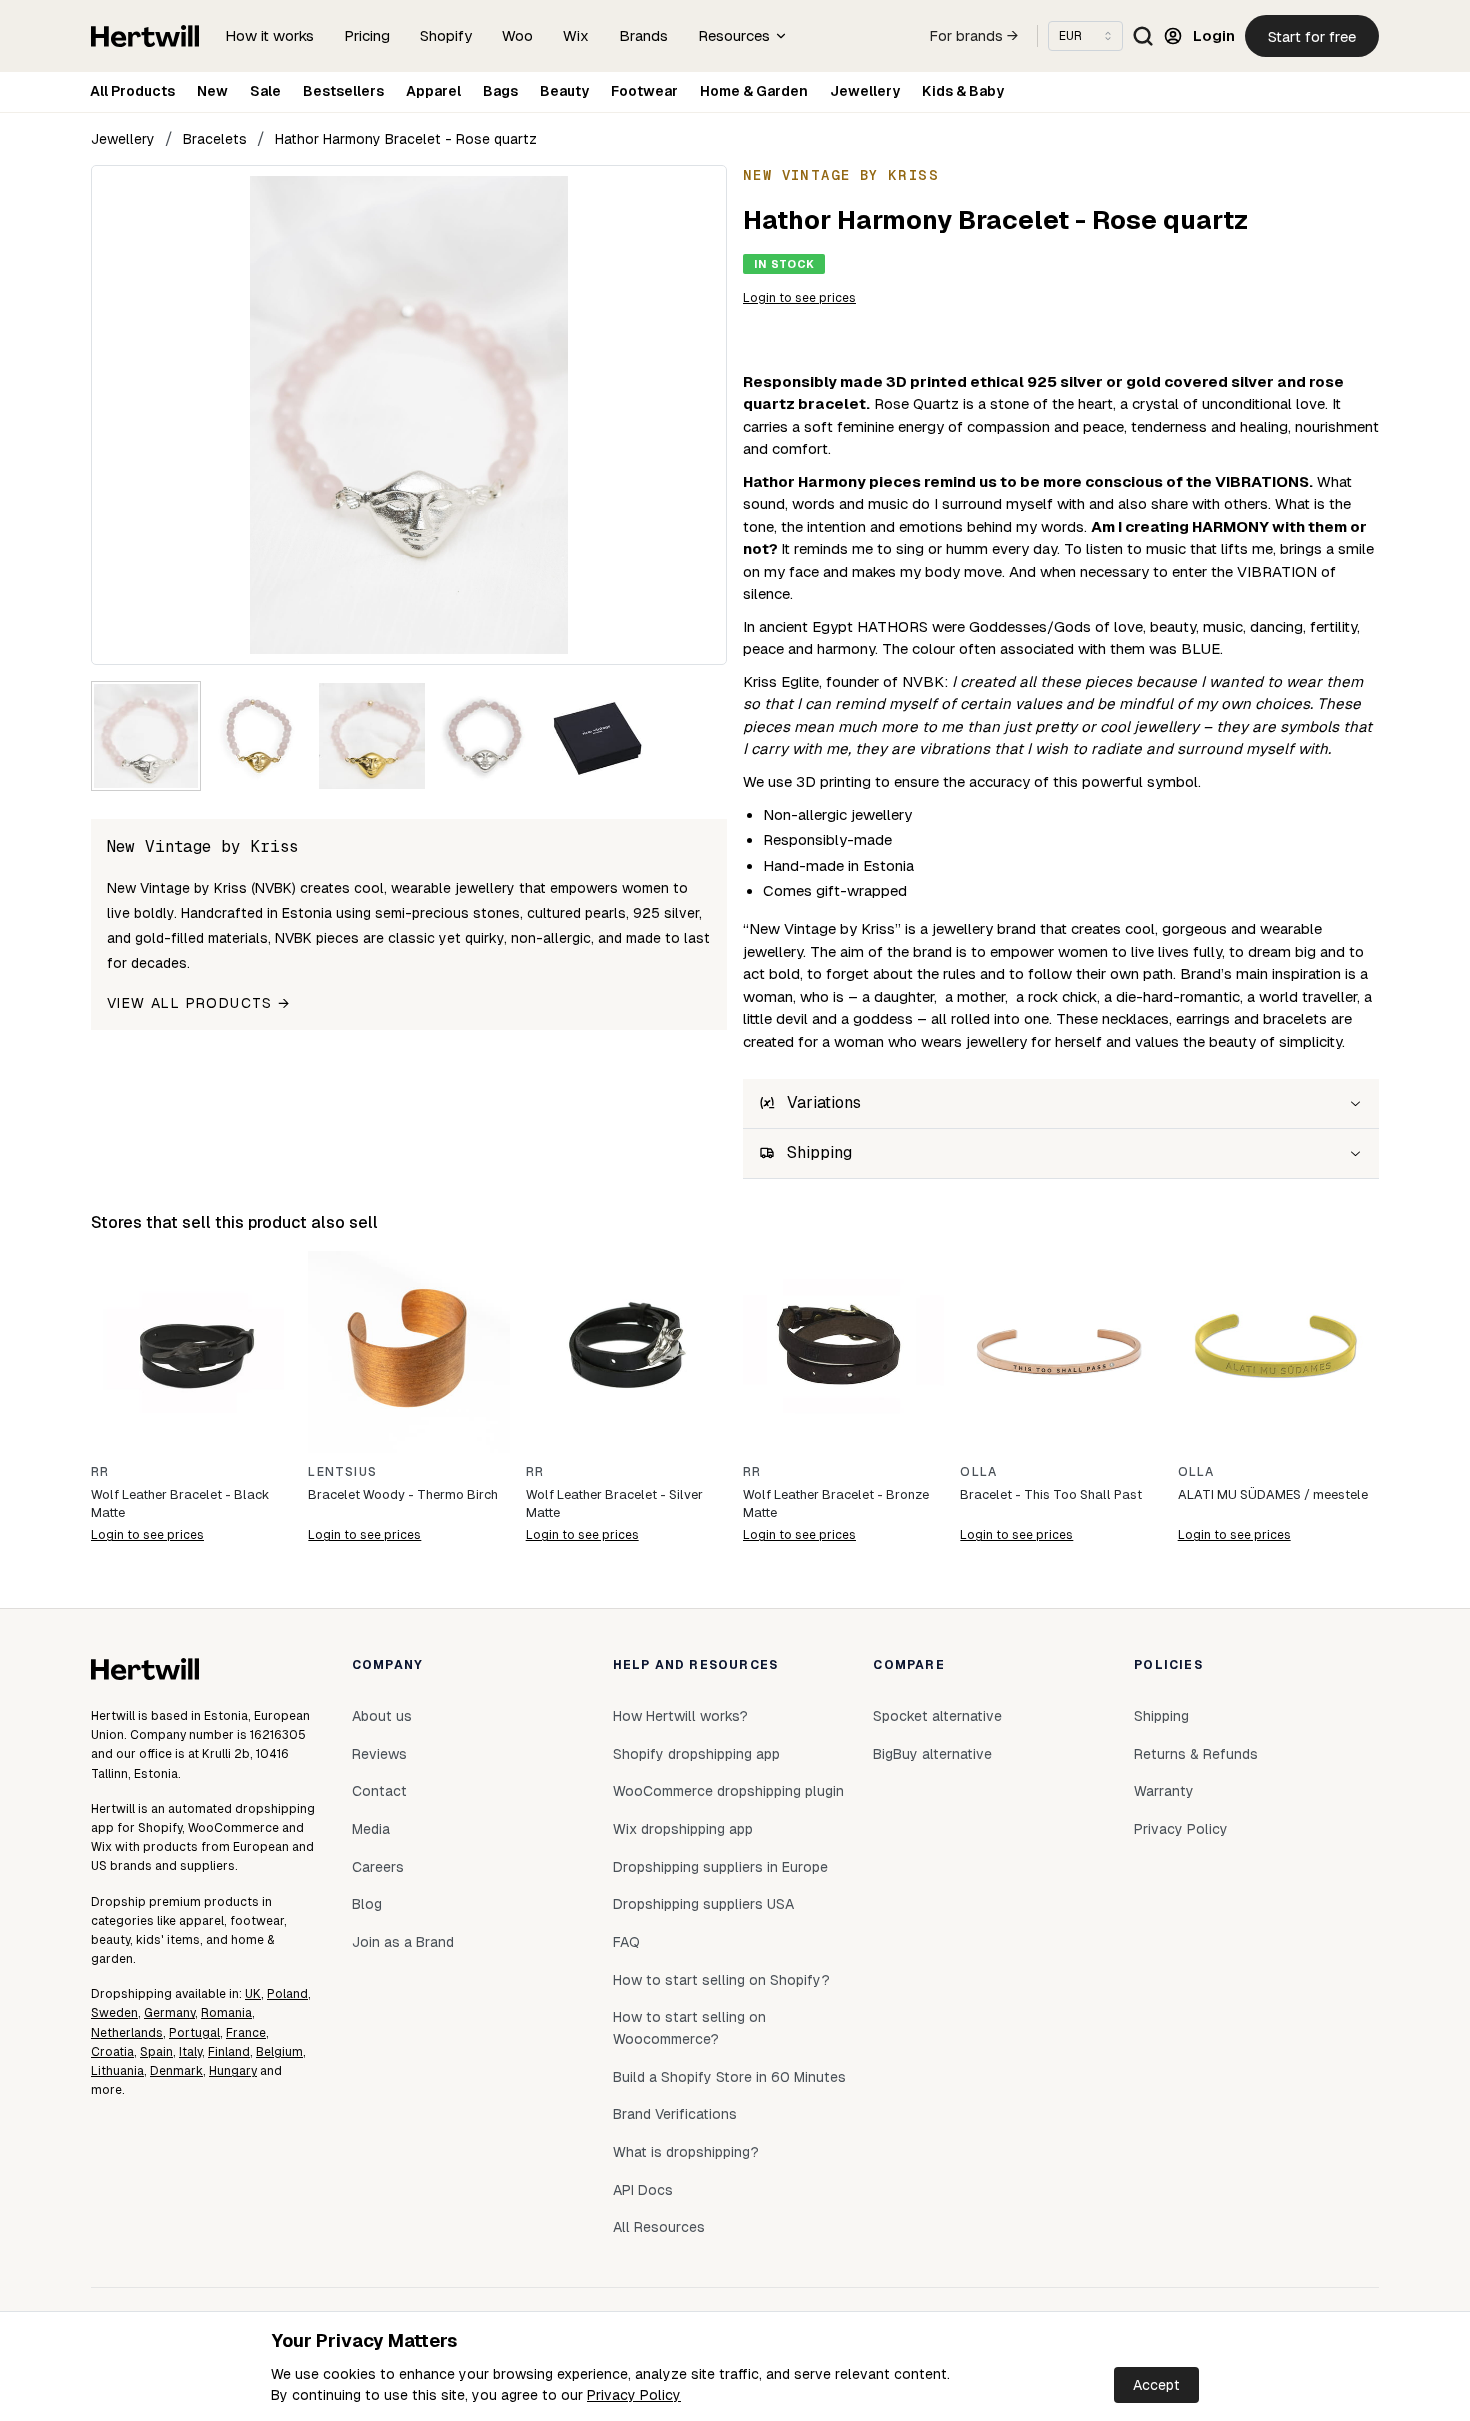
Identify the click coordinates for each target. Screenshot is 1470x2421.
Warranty (1164, 1791)
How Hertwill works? (680, 1716)
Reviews (379, 1754)
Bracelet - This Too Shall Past (1051, 1494)
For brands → (974, 36)
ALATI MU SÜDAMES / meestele (1273, 1494)
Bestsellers (343, 91)
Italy (190, 2052)
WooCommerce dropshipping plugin (728, 1791)
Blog (367, 1904)
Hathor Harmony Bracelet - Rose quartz (406, 139)
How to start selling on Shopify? (721, 1980)
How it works (269, 35)
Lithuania (117, 2071)
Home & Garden (754, 91)
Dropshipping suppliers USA (703, 1904)
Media (371, 1829)
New (212, 91)
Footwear (644, 91)
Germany (169, 2013)
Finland (229, 2052)
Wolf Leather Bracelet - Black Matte (180, 1503)
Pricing (367, 35)
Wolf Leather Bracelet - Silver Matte (614, 1503)
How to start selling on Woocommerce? (689, 2028)
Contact (379, 1791)
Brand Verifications (675, 2114)
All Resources (659, 2227)
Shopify (446, 35)
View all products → (199, 1003)
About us (382, 1716)
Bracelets (215, 139)
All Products (132, 91)
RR (100, 1472)
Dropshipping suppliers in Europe (720, 1867)
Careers (378, 1867)
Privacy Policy (634, 2395)
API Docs (643, 2190)
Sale (265, 91)
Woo (517, 35)
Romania (226, 2013)
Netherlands (127, 2033)
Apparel (433, 91)
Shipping (1161, 1716)
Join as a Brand (403, 1942)
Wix (576, 35)
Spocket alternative (937, 1716)
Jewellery (865, 91)
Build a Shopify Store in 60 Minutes (729, 2077)
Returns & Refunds (1196, 1754)
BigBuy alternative (932, 1754)
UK (253, 1994)
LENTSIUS (342, 1472)
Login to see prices (799, 298)
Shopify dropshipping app (696, 1754)
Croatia (112, 2052)
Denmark (176, 2071)
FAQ (626, 1942)
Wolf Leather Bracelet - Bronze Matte (836, 1503)
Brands (643, 35)
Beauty (564, 91)
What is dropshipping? (686, 2152)
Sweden (114, 2013)
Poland (287, 1994)
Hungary (233, 2071)
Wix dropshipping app (683, 1829)
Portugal (194, 2033)
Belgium (279, 2052)
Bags (500, 91)
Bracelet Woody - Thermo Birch (403, 1494)
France (246, 2033)
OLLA (978, 1472)
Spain (156, 2052)
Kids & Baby (963, 91)
